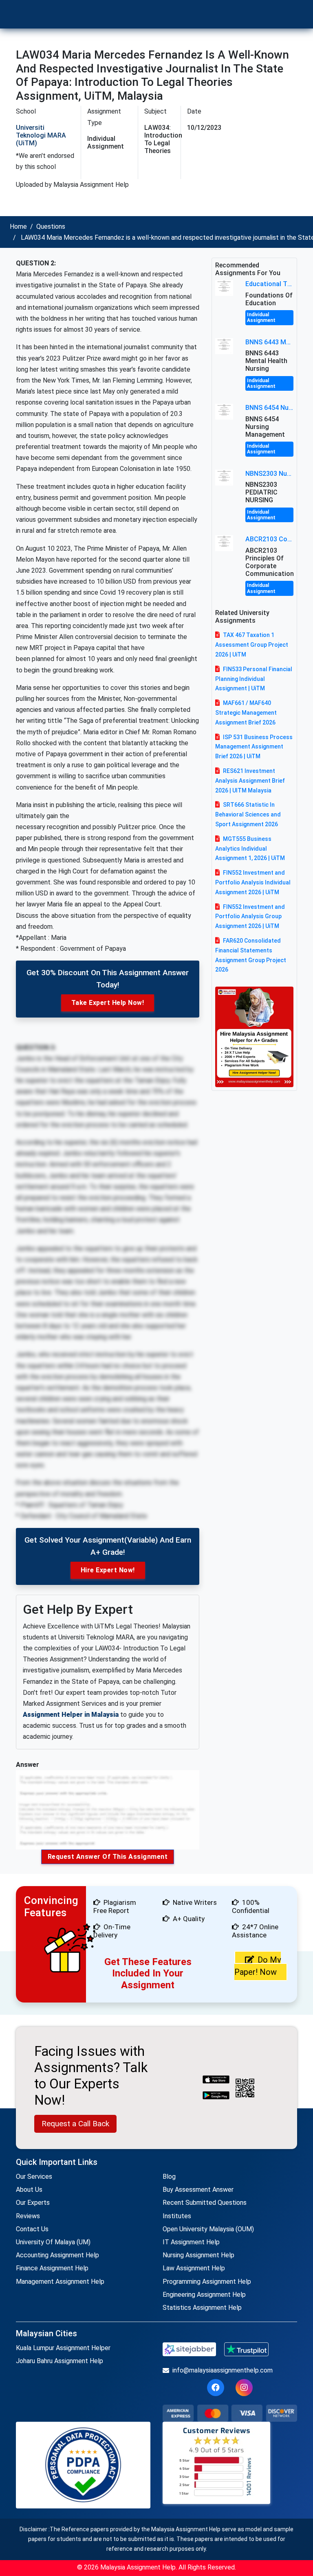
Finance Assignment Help (52, 2268)
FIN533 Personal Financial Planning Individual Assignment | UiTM (254, 679)
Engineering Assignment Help (204, 2295)
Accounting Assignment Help (57, 2255)
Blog (169, 2177)
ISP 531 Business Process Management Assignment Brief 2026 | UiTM (254, 747)
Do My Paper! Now (258, 1966)
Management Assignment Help (60, 2282)
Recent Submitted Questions (205, 2203)
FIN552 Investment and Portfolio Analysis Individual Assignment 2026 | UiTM (253, 882)
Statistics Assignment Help (202, 2308)
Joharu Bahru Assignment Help (60, 2361)
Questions (51, 227)
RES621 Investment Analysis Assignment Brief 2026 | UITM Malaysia (250, 781)
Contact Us (32, 2229)
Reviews (28, 2216)
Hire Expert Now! (108, 1570)
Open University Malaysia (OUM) (208, 2229)
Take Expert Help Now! (108, 1003)
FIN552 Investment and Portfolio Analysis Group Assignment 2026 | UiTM (250, 917)
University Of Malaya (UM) (53, 2242)
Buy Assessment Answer (198, 2190)
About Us (29, 2190)
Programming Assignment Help (207, 2282)
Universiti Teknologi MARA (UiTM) (41, 135)
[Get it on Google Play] (216, 2096)
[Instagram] (244, 2388)
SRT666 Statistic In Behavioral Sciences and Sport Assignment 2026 (248, 814)
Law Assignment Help (194, 2268)
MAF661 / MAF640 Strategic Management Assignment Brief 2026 (246, 713)
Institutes (177, 2216)
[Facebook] (216, 2388)
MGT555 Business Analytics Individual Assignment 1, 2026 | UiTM (250, 849)
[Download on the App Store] (216, 2080)
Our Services (34, 2177)
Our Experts (33, 2203)
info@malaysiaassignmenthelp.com (223, 2370)
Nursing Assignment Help (198, 2255)
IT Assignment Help (191, 2242)
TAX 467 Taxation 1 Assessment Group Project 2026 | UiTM (252, 645)
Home (18, 227)
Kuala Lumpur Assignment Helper (63, 2348)
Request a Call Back (75, 2124)
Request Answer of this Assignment (108, 1857)
